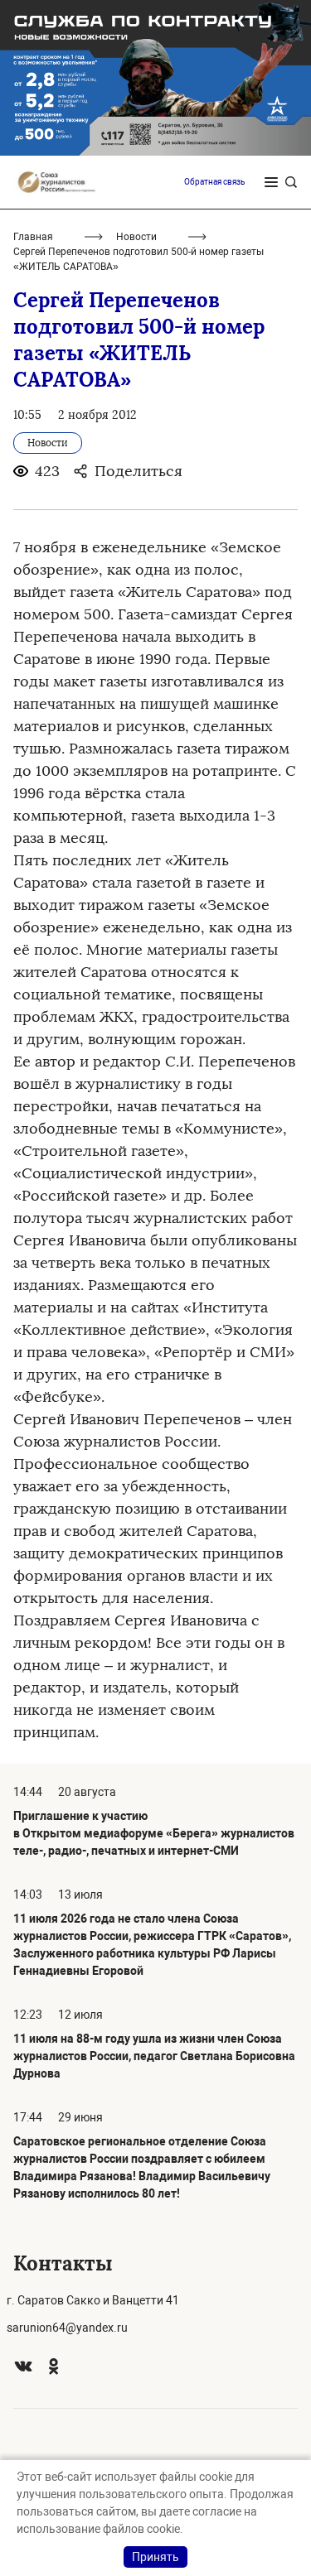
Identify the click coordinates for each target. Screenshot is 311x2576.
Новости (136, 237)
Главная (33, 237)
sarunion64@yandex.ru (67, 2328)
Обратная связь (214, 182)
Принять (155, 2557)
